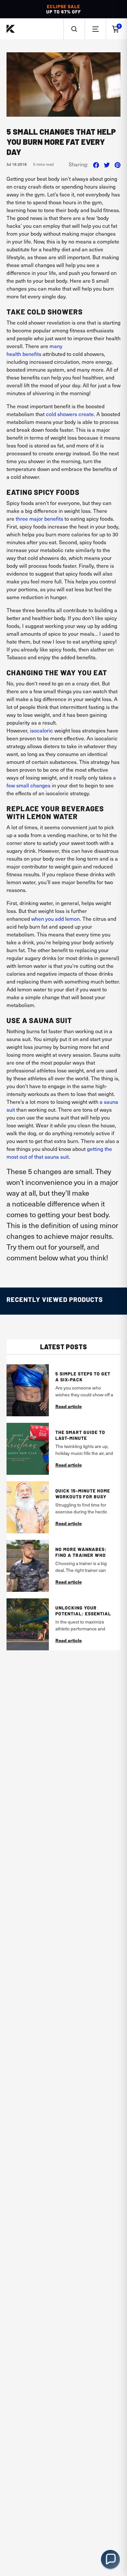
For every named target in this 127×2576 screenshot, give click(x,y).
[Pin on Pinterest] (118, 164)
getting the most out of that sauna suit (59, 1153)
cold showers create (70, 414)
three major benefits (39, 518)
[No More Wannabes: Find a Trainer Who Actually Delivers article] (28, 1566)
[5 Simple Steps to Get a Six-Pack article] (28, 1390)
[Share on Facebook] (96, 164)
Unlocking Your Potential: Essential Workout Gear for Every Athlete (83, 1611)
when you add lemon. (56, 918)
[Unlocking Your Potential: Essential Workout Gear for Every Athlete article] (28, 1624)
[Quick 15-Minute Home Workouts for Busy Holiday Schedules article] (28, 1507)
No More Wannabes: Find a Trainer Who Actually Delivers (81, 1552)
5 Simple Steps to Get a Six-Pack (83, 1377)
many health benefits (35, 350)
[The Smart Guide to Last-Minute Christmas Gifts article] (28, 1449)
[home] (11, 29)
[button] (74, 29)
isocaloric (42, 730)
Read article (69, 1406)
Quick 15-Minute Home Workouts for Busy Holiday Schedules (83, 1494)
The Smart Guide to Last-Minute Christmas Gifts (80, 1435)
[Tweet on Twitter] (107, 164)
